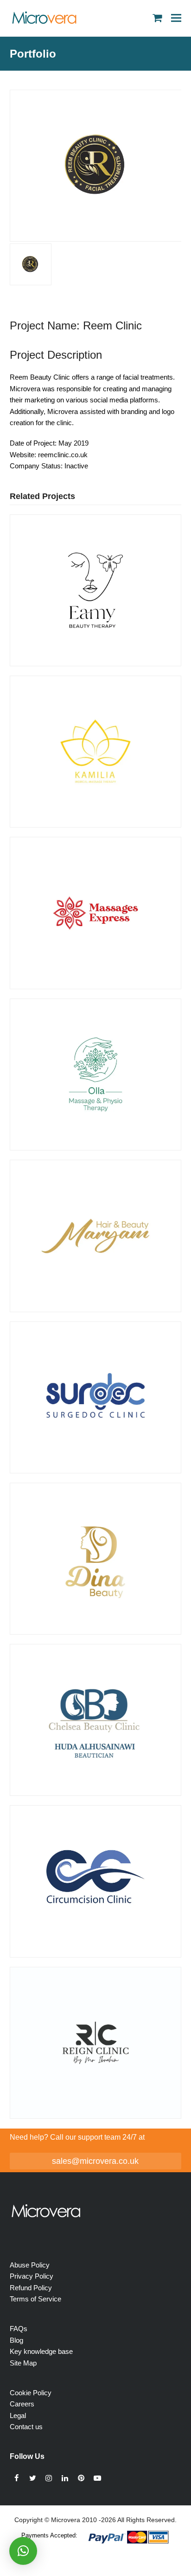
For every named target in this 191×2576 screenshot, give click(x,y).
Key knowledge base (41, 2351)
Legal (18, 2415)
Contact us (26, 2427)
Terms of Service (35, 2299)
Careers (22, 2404)
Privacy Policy (32, 2276)
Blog (16, 2340)
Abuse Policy (30, 2265)
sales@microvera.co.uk (95, 2161)
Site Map (23, 2363)
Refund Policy (31, 2288)
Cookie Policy (31, 2393)
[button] (176, 18)
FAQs (19, 2329)
